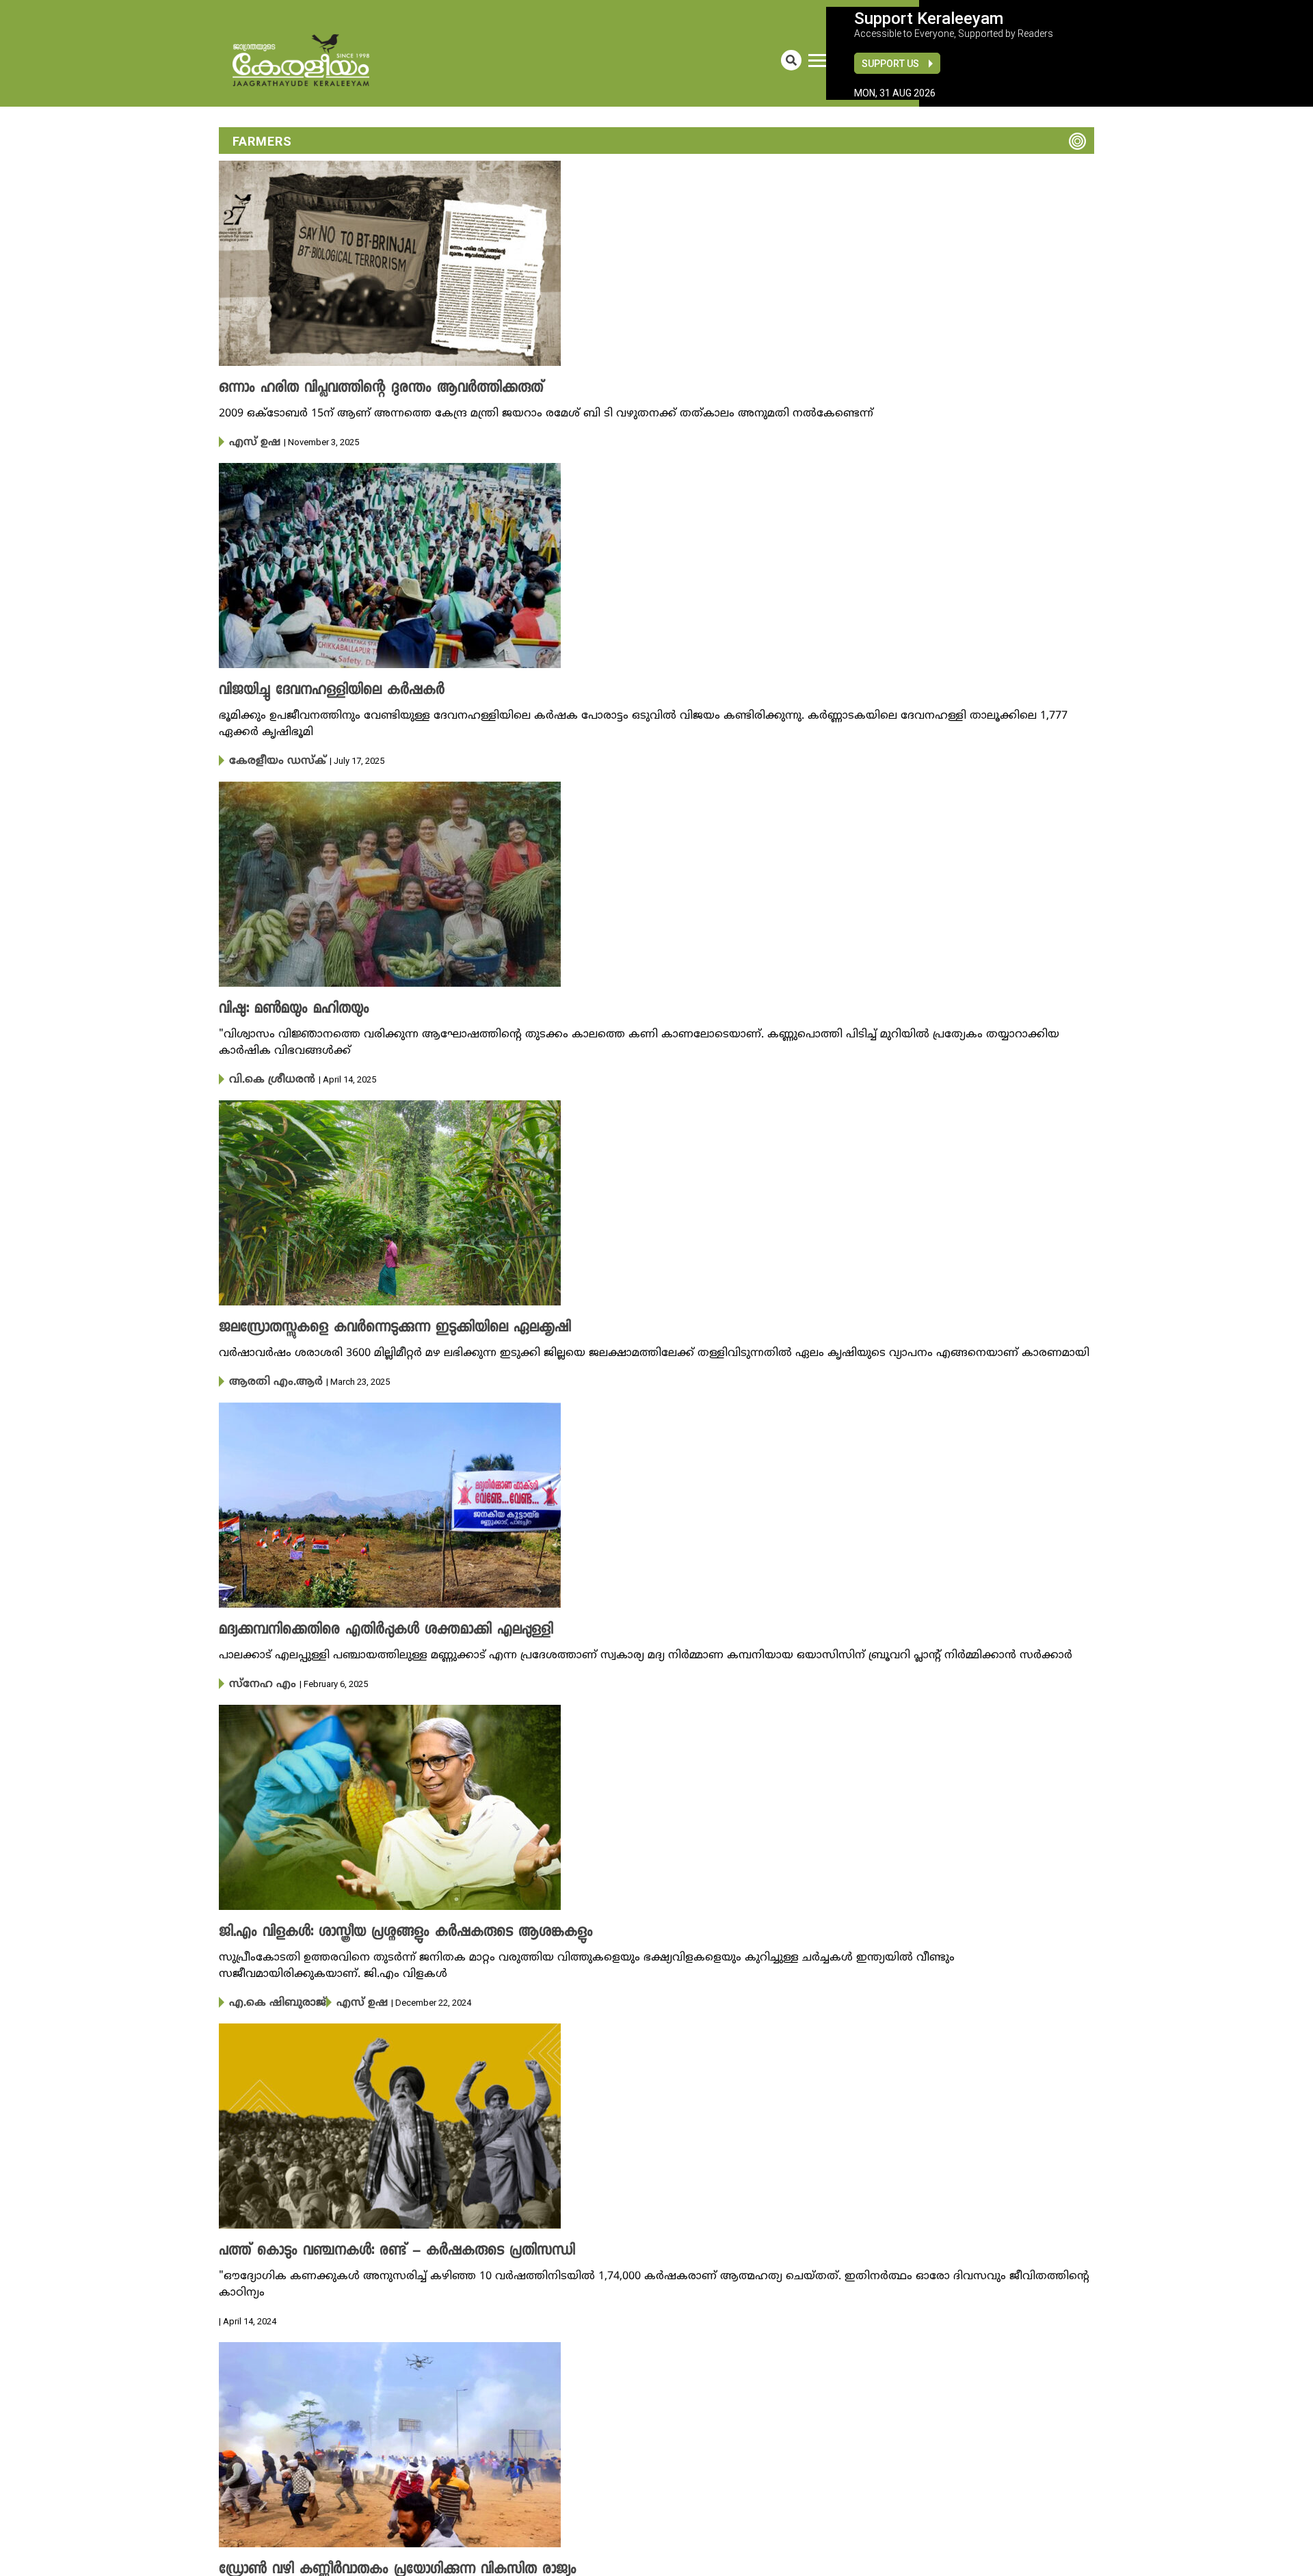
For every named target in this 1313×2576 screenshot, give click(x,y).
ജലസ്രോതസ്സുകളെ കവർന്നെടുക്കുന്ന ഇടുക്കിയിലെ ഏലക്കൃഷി (372, 1324)
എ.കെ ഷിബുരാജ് (269, 1995)
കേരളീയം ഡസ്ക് (269, 759)
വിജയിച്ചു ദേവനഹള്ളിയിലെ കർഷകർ (316, 689)
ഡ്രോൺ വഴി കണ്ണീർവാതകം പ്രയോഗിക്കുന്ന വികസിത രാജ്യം (372, 2560)
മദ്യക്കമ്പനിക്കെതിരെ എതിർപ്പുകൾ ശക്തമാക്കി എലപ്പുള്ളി (364, 1625)
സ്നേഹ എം (257, 1678)
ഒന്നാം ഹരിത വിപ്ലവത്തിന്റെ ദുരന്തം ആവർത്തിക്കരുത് (359, 388)
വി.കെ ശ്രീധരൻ (265, 1076)
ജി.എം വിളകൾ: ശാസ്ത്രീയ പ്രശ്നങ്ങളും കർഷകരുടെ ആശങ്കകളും (380, 1926)
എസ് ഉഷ (251, 442)
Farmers (262, 141)
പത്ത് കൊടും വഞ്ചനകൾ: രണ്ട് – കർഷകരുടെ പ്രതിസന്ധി (372, 2243)
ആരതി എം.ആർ (266, 1377)
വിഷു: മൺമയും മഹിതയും (283, 1007)
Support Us (890, 64)
